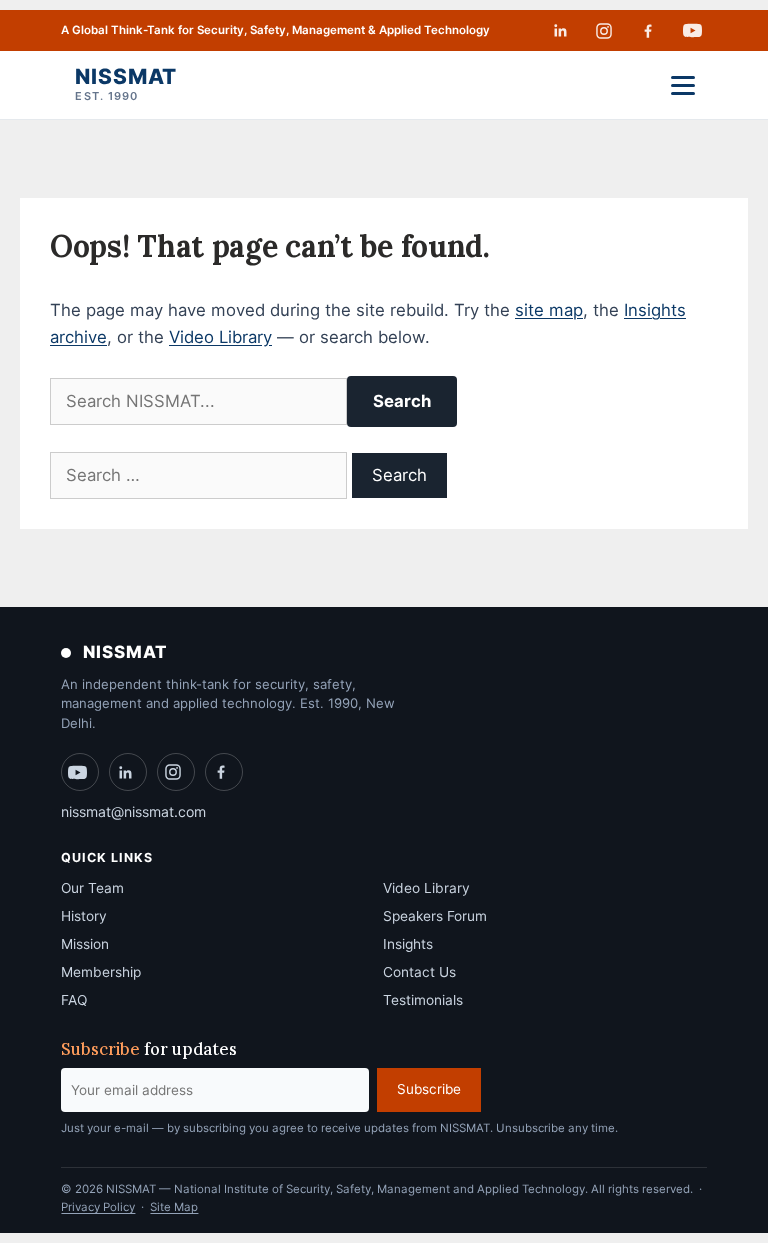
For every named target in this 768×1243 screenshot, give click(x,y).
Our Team (92, 888)
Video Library (220, 337)
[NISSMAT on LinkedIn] (560, 30)
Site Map (174, 1207)
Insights (408, 944)
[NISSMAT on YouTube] (692, 30)
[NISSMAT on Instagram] (604, 30)
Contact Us (419, 972)
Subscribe (429, 1089)
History (84, 916)
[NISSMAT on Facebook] (648, 30)
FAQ (74, 1000)
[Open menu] (683, 85)
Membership (101, 972)
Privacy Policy (98, 1207)
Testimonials (423, 1000)
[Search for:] (201, 475)
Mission (85, 944)
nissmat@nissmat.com (133, 811)
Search (402, 401)
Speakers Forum (435, 916)
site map (549, 310)
